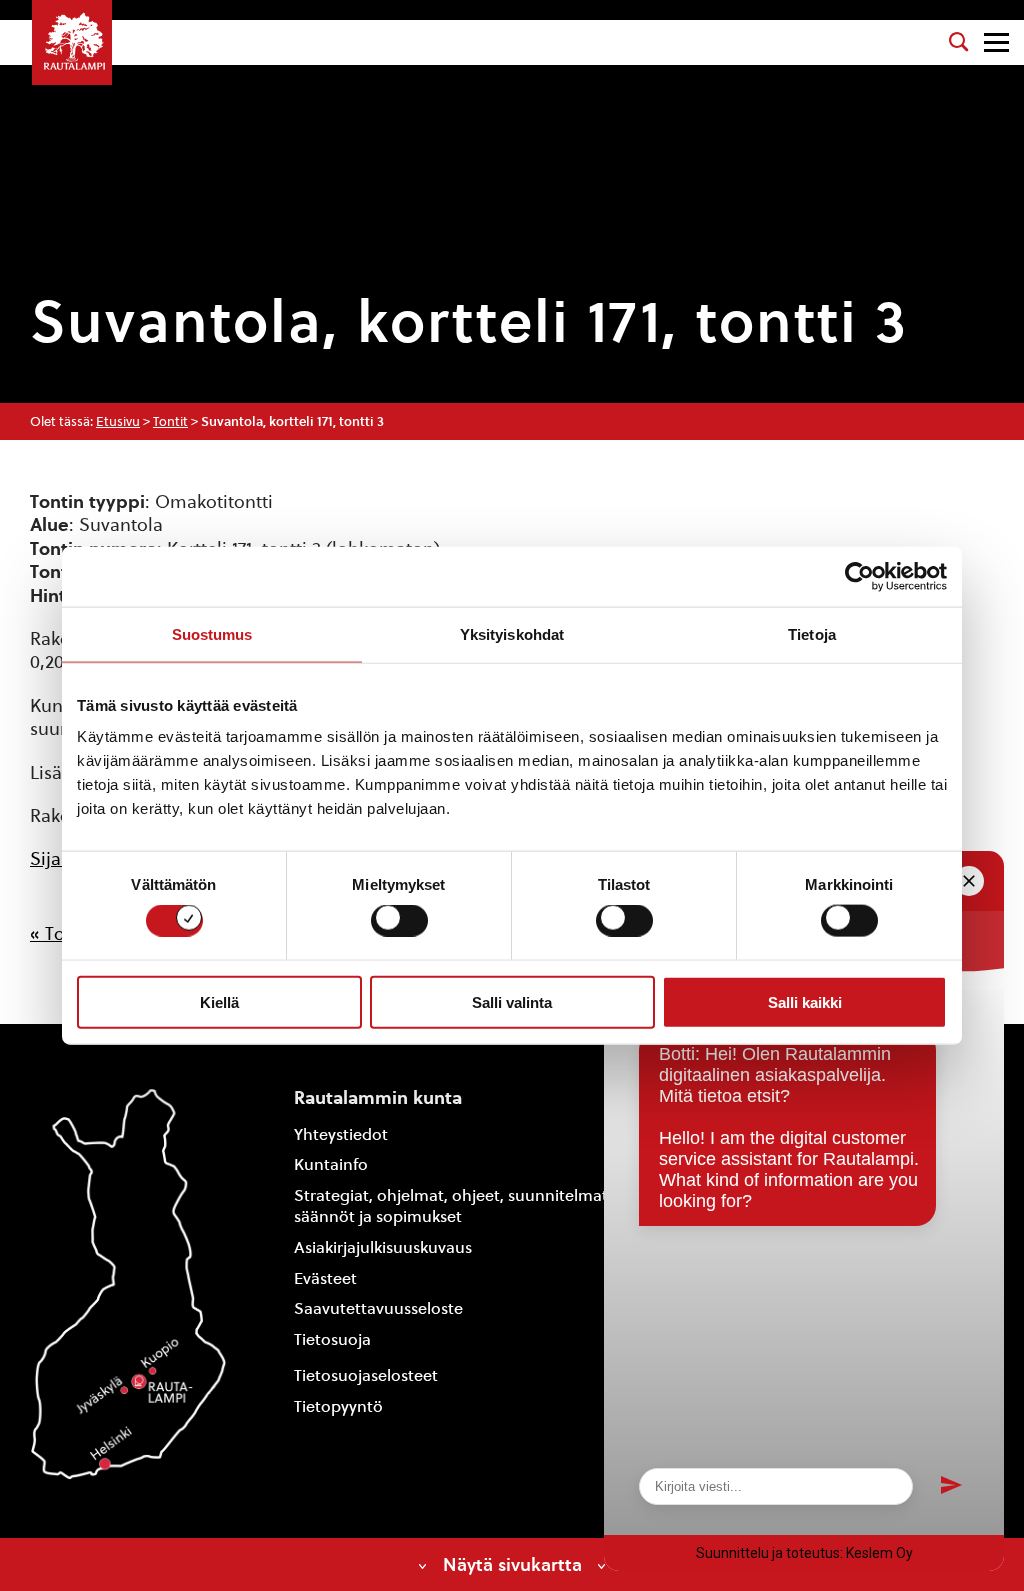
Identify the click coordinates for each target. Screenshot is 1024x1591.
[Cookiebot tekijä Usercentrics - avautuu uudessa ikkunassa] (859, 576)
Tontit (170, 421)
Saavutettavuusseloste (378, 1308)
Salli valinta (512, 1001)
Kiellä (219, 1001)
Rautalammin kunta (378, 1097)
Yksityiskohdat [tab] (512, 633)
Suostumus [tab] (212, 633)
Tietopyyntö (338, 1406)
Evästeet (325, 1278)
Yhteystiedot (341, 1134)
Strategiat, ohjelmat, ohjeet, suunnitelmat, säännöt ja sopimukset (453, 1206)
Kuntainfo (331, 1164)
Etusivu (118, 421)
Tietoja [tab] (812, 633)
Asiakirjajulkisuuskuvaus (383, 1247)
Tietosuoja (332, 1339)
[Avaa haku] (959, 42)
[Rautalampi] (72, 42)
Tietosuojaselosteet (366, 1375)
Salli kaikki (805, 1001)
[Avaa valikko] (996, 42)
